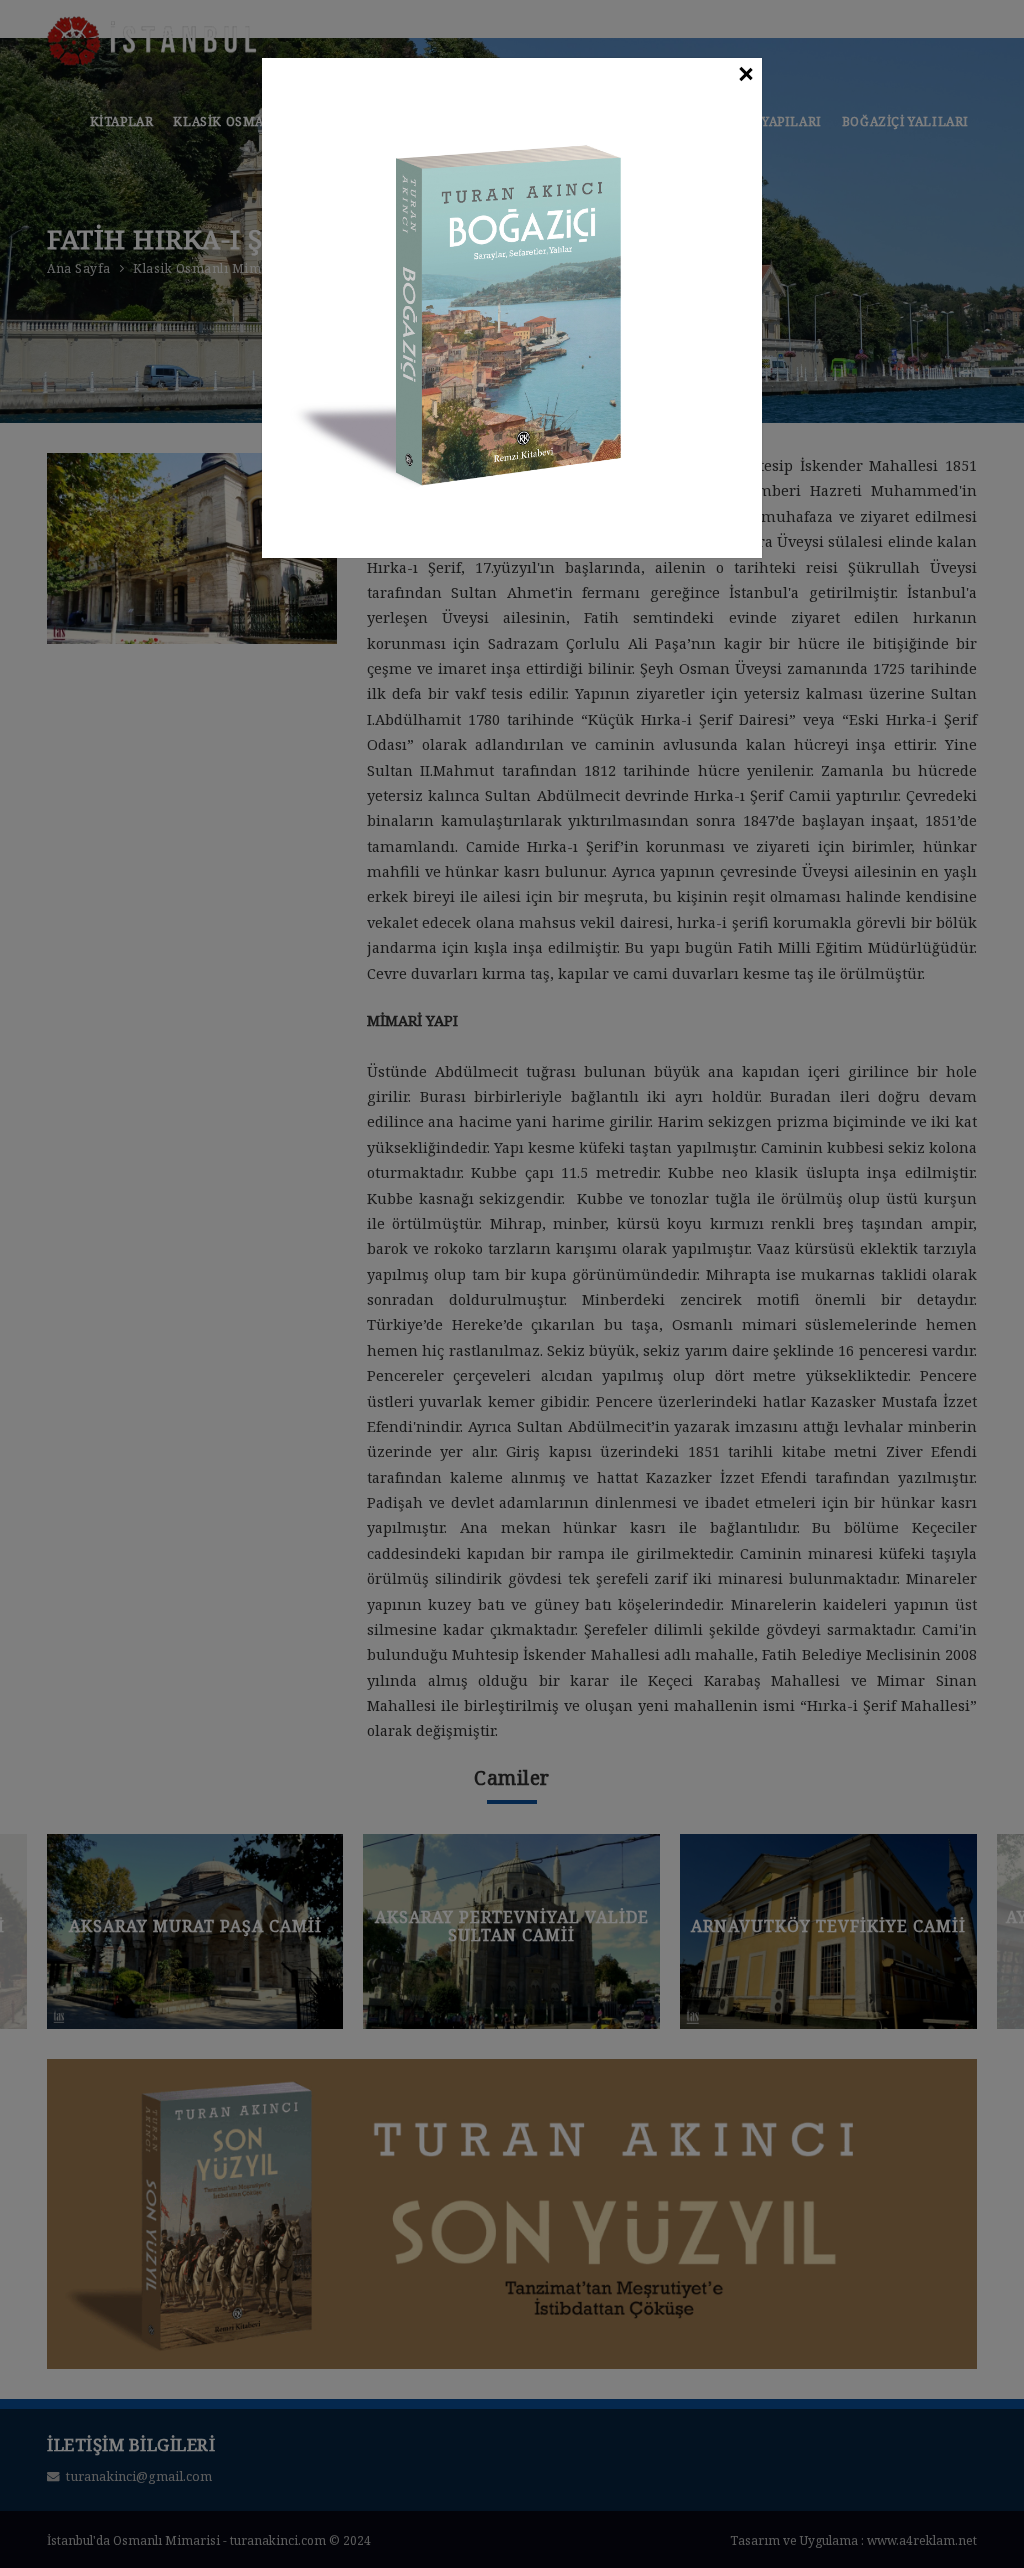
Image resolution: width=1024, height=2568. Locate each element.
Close (745, 75)
